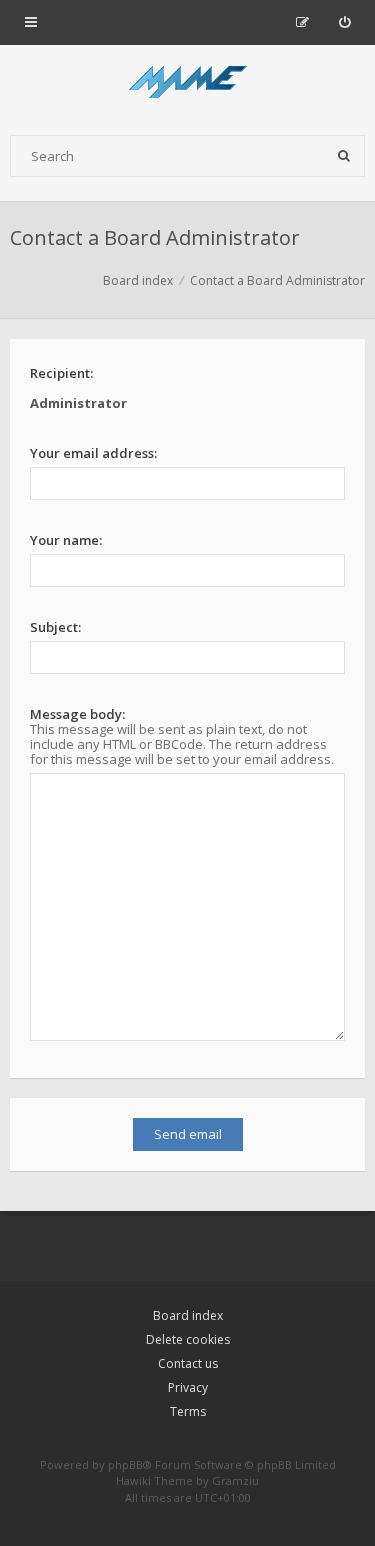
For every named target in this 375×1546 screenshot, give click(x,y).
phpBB (125, 1464)
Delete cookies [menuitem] (188, 1339)
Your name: (66, 540)
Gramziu (235, 1480)
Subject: (55, 627)
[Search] (344, 156)
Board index (188, 1315)
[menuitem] (344, 22)
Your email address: (93, 453)
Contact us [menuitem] (188, 1363)
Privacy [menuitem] (188, 1387)
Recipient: (61, 373)
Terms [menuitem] (188, 1411)
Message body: (77, 714)
